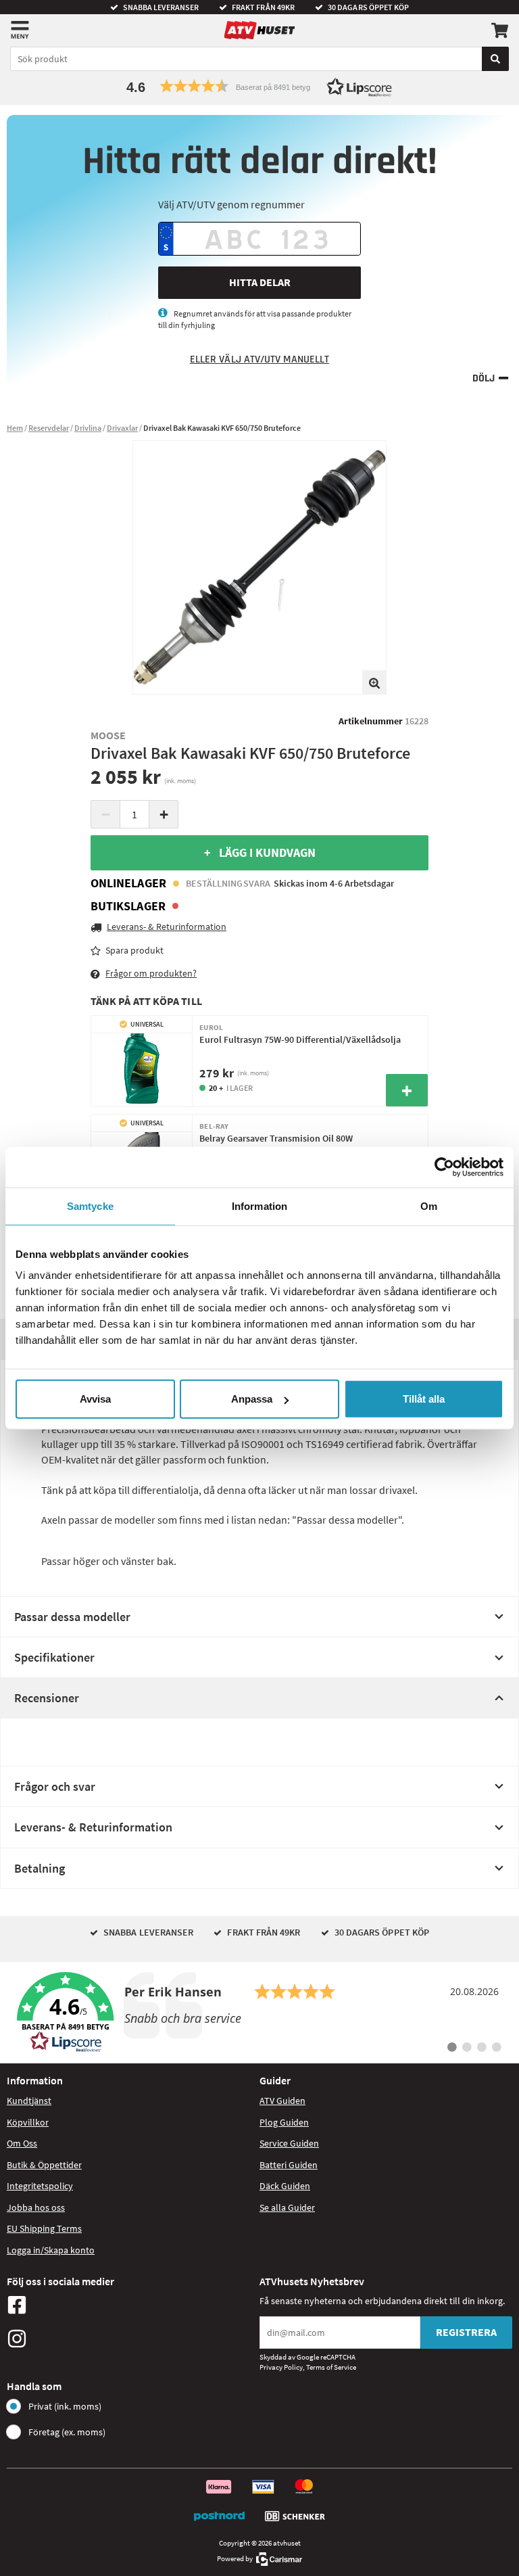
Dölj (484, 378)
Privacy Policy (281, 2367)
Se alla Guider (287, 2207)
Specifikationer (54, 1657)
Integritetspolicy (40, 2186)
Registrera (466, 2332)
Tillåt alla (424, 1399)
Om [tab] (429, 1205)
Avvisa (95, 1399)
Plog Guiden (284, 2122)
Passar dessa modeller (72, 1617)
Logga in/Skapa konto (51, 2250)
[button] (259, 86)
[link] (259, 2013)
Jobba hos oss (36, 2207)
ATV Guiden (282, 2101)
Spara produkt (134, 950)
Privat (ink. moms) (65, 2406)
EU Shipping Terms (44, 2228)
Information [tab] (259, 1205)
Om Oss (22, 2143)
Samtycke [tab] (90, 1205)
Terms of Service (331, 2367)
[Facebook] (130, 2305)
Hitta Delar (260, 282)
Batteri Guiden (289, 2165)
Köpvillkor (28, 2122)
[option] (259, 567)
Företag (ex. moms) (67, 2432)
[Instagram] (130, 2339)
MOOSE (108, 735)
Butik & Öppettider (44, 2165)
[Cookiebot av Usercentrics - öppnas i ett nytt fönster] (444, 1167)
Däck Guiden (285, 2186)
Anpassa (252, 1399)
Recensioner (47, 1698)
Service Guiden (289, 2143)
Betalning (40, 1868)
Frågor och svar (55, 1786)
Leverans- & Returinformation (93, 1827)
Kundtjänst (29, 2101)
